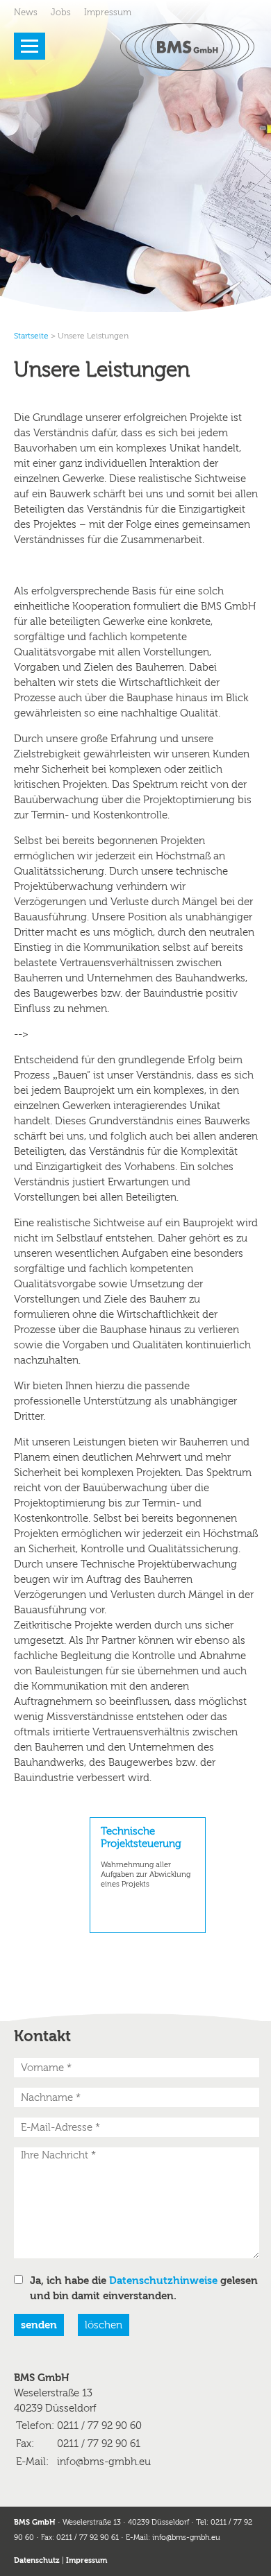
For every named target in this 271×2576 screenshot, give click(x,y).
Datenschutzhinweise (163, 2281)
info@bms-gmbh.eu (104, 2462)
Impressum (108, 12)
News (26, 12)
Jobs (61, 12)
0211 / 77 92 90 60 (99, 2425)
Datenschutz (37, 2560)
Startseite (31, 336)
